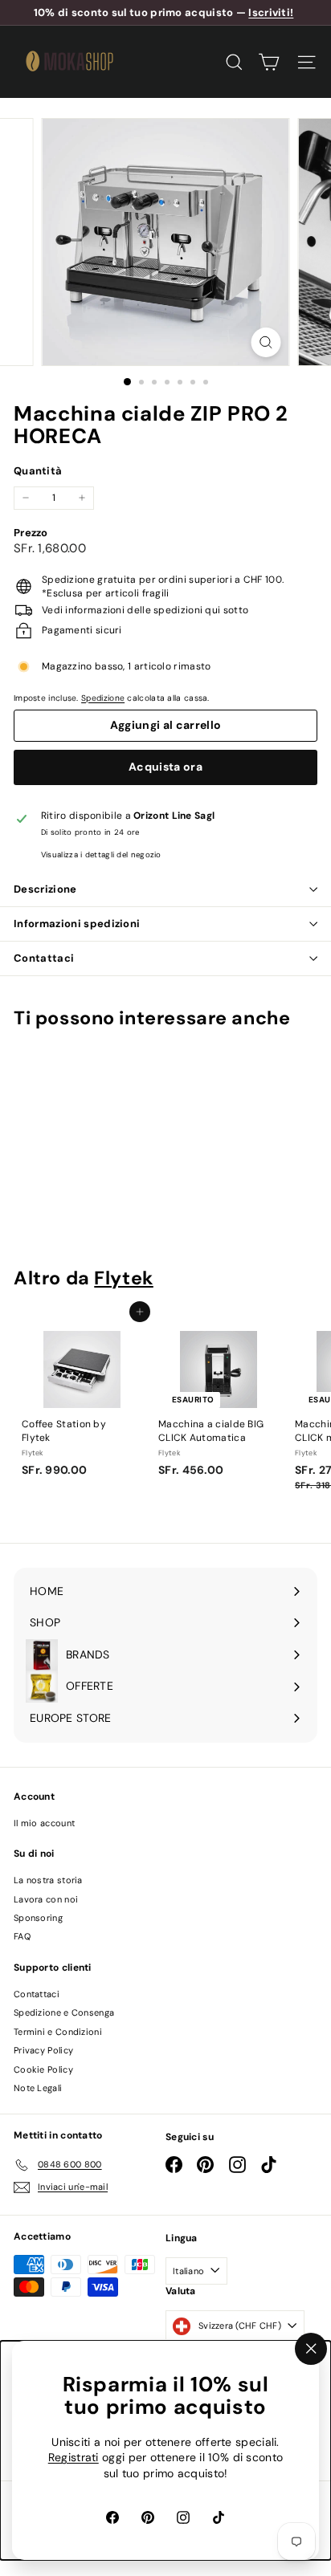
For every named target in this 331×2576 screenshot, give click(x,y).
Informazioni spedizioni (77, 924)
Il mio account (44, 1823)
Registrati (74, 2458)
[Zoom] (266, 342)
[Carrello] (269, 62)
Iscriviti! (271, 12)
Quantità (38, 471)
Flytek (124, 1278)
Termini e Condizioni (58, 2032)
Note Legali (38, 2088)
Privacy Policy (43, 2050)
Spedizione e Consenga (64, 2012)
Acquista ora (165, 767)
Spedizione (103, 698)
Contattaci (44, 958)
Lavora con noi (46, 1899)
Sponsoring (38, 1918)
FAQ (22, 1936)
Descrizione (45, 889)
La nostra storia (48, 1880)
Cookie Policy (43, 2069)
